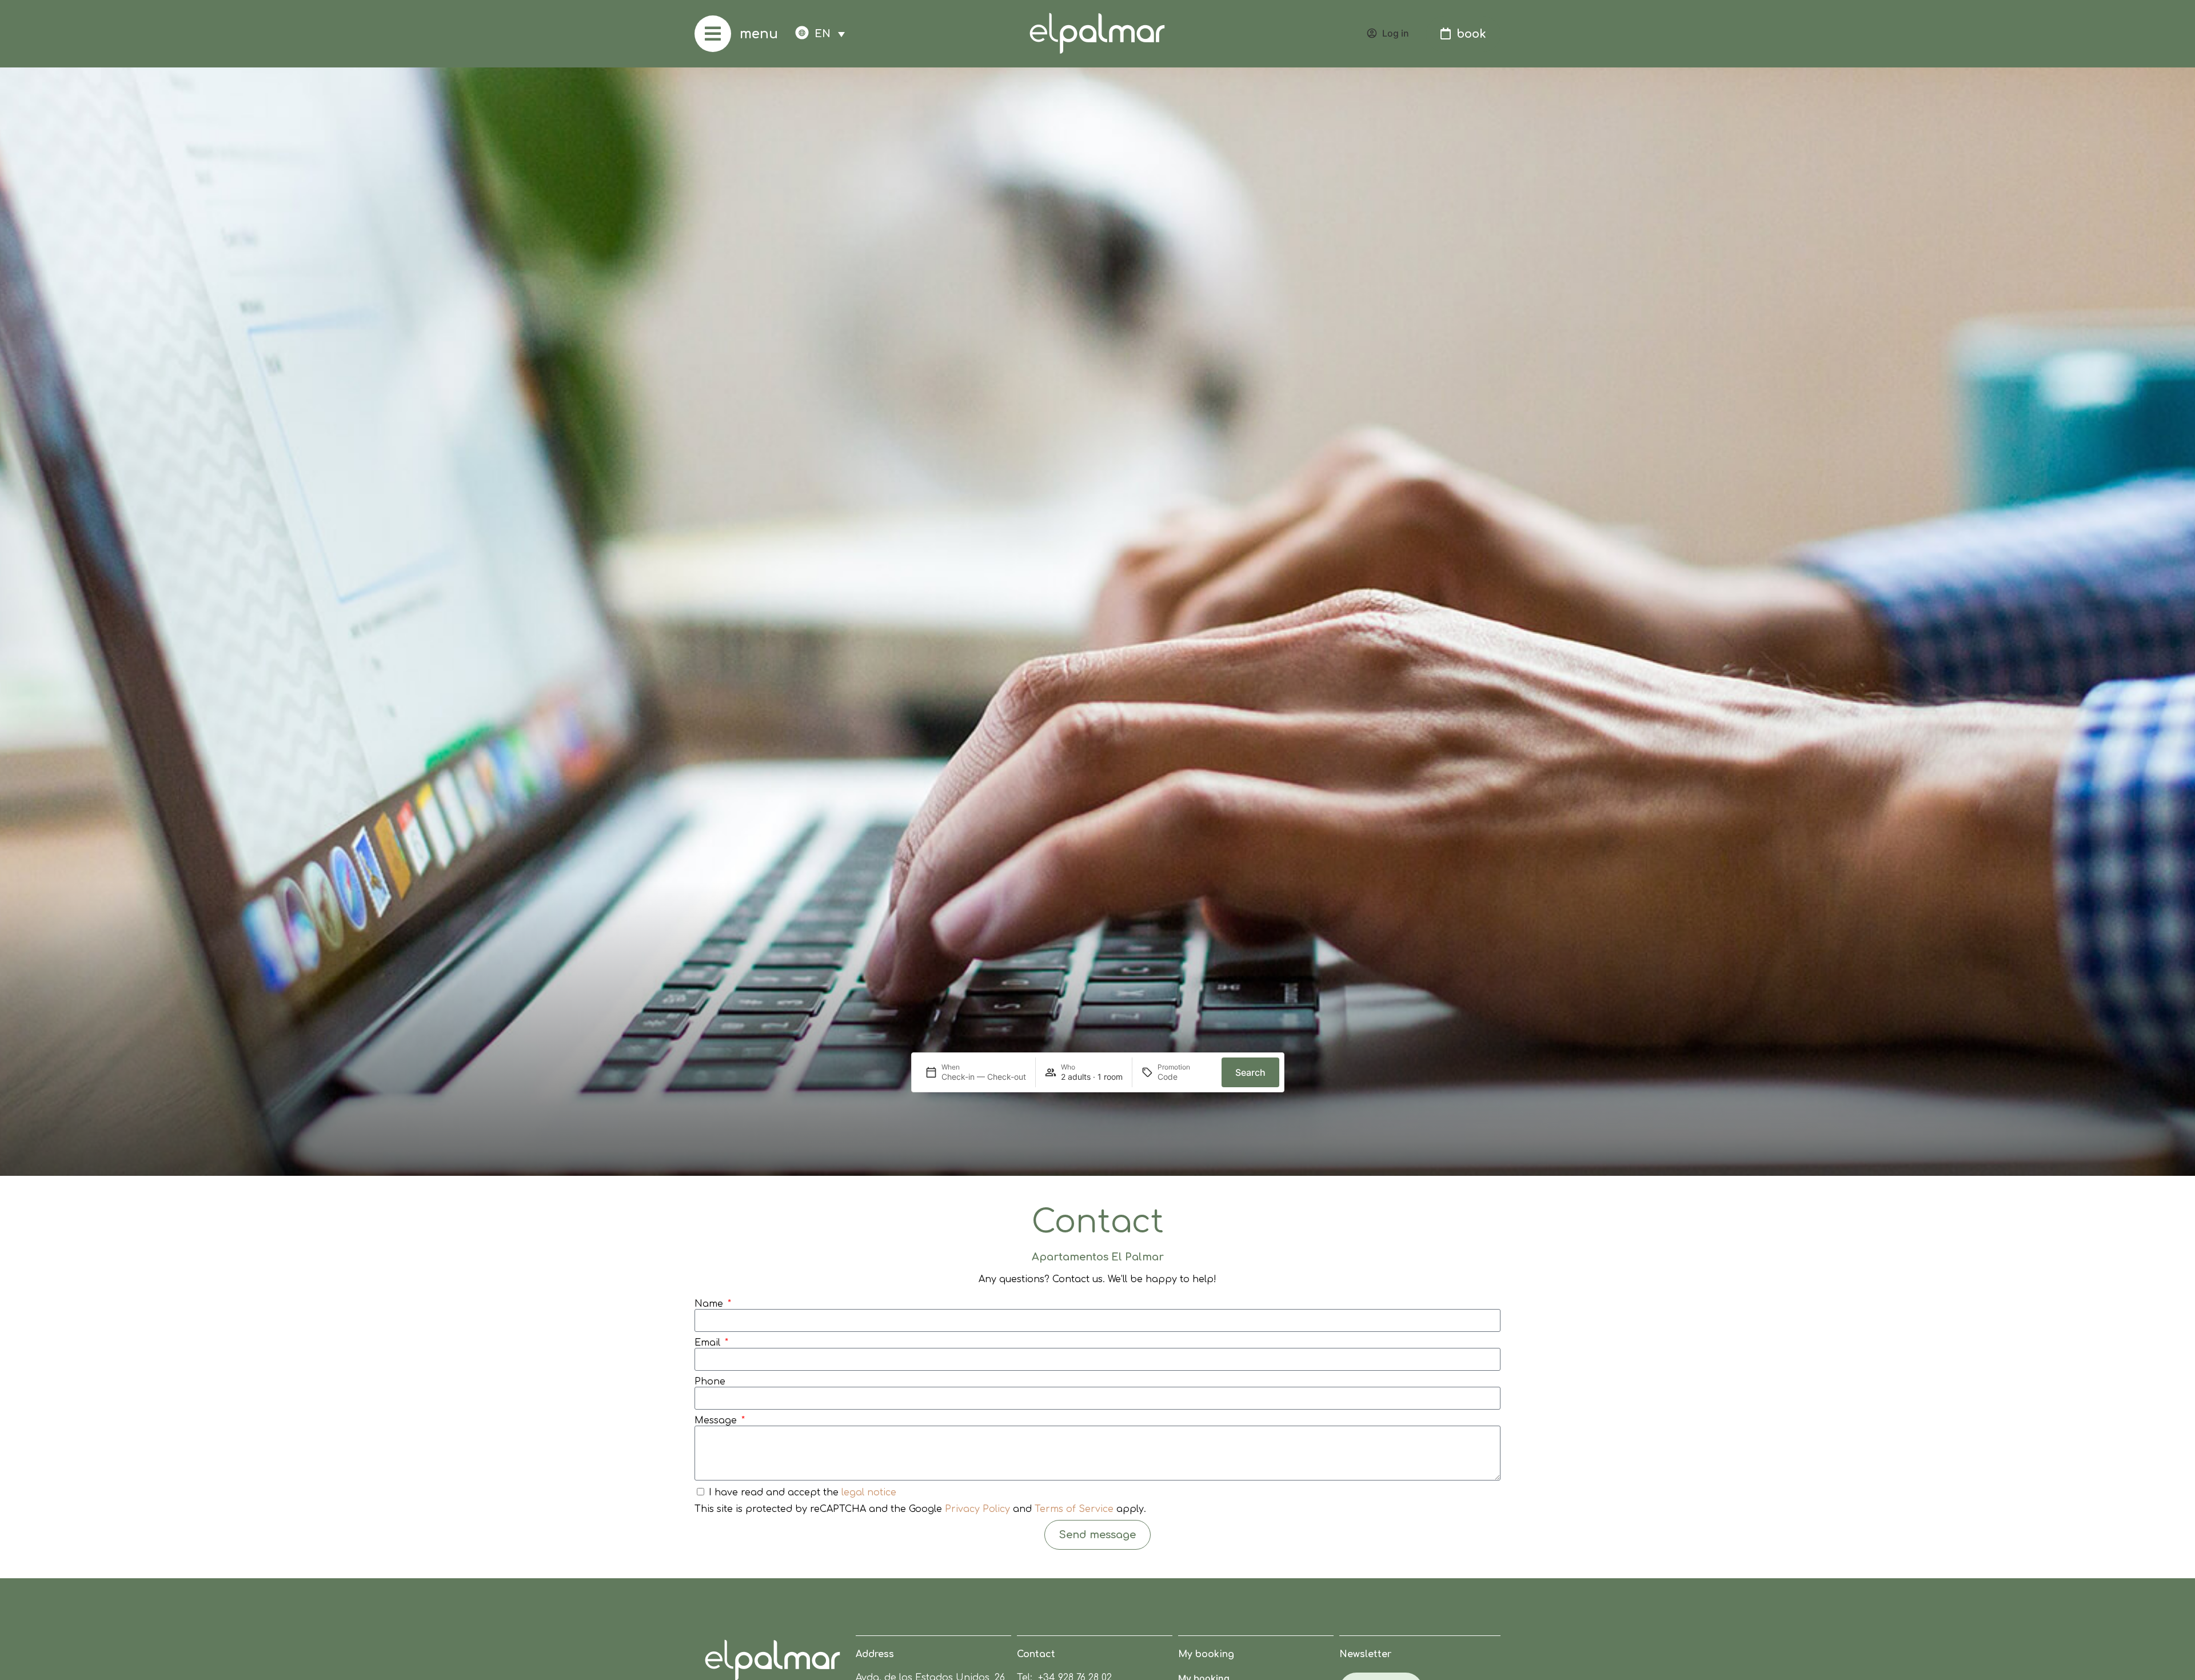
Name (710, 1304)
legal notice (869, 1493)
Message (717, 1420)
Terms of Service (1074, 1509)
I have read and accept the (803, 1493)
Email (709, 1343)
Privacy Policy (977, 1509)
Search (1250, 1072)
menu (759, 34)
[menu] (713, 34)
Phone (710, 1382)
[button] (830, 33)
